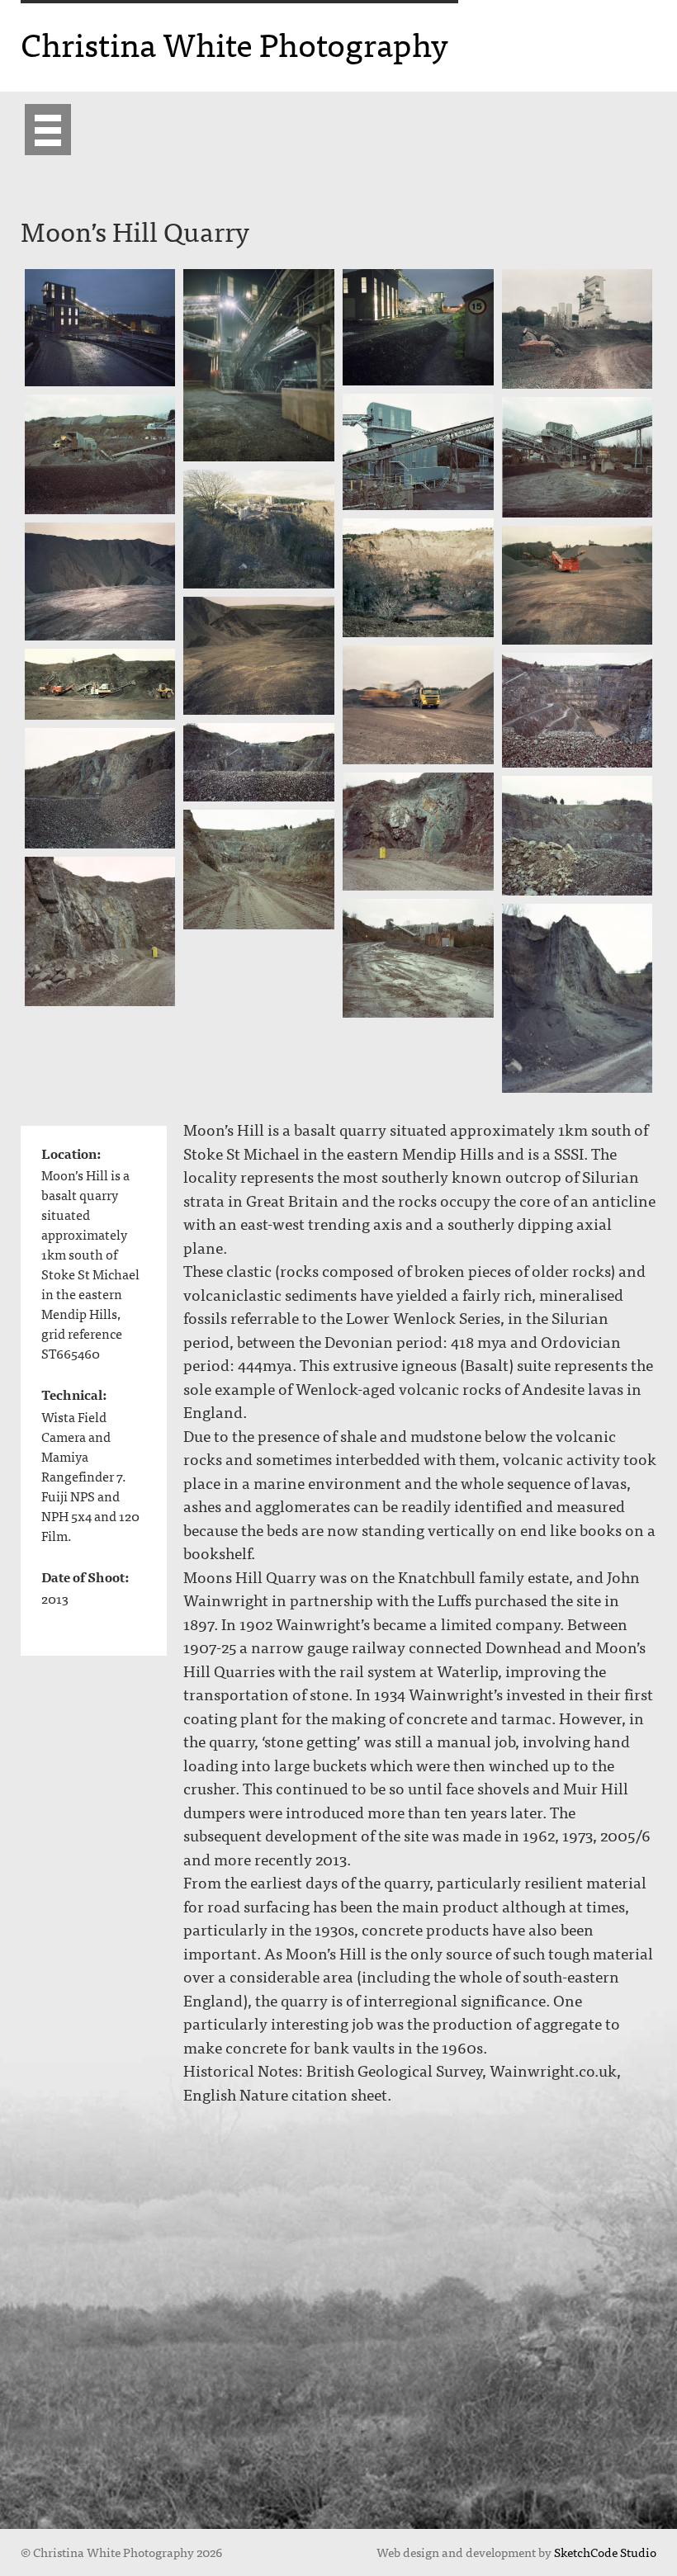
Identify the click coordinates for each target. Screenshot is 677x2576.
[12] (259, 656)
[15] (578, 710)
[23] (578, 998)
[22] (418, 959)
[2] (259, 366)
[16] (259, 762)
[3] (418, 328)
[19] (578, 836)
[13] (418, 705)
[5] (418, 452)
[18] (418, 832)
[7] (578, 457)
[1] (100, 328)
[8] (259, 529)
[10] (100, 581)
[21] (100, 932)
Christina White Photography (234, 43)
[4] (578, 329)
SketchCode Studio (605, 2552)
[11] (578, 585)
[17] (100, 788)
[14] (100, 684)
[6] (100, 454)
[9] (418, 578)
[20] (259, 870)
